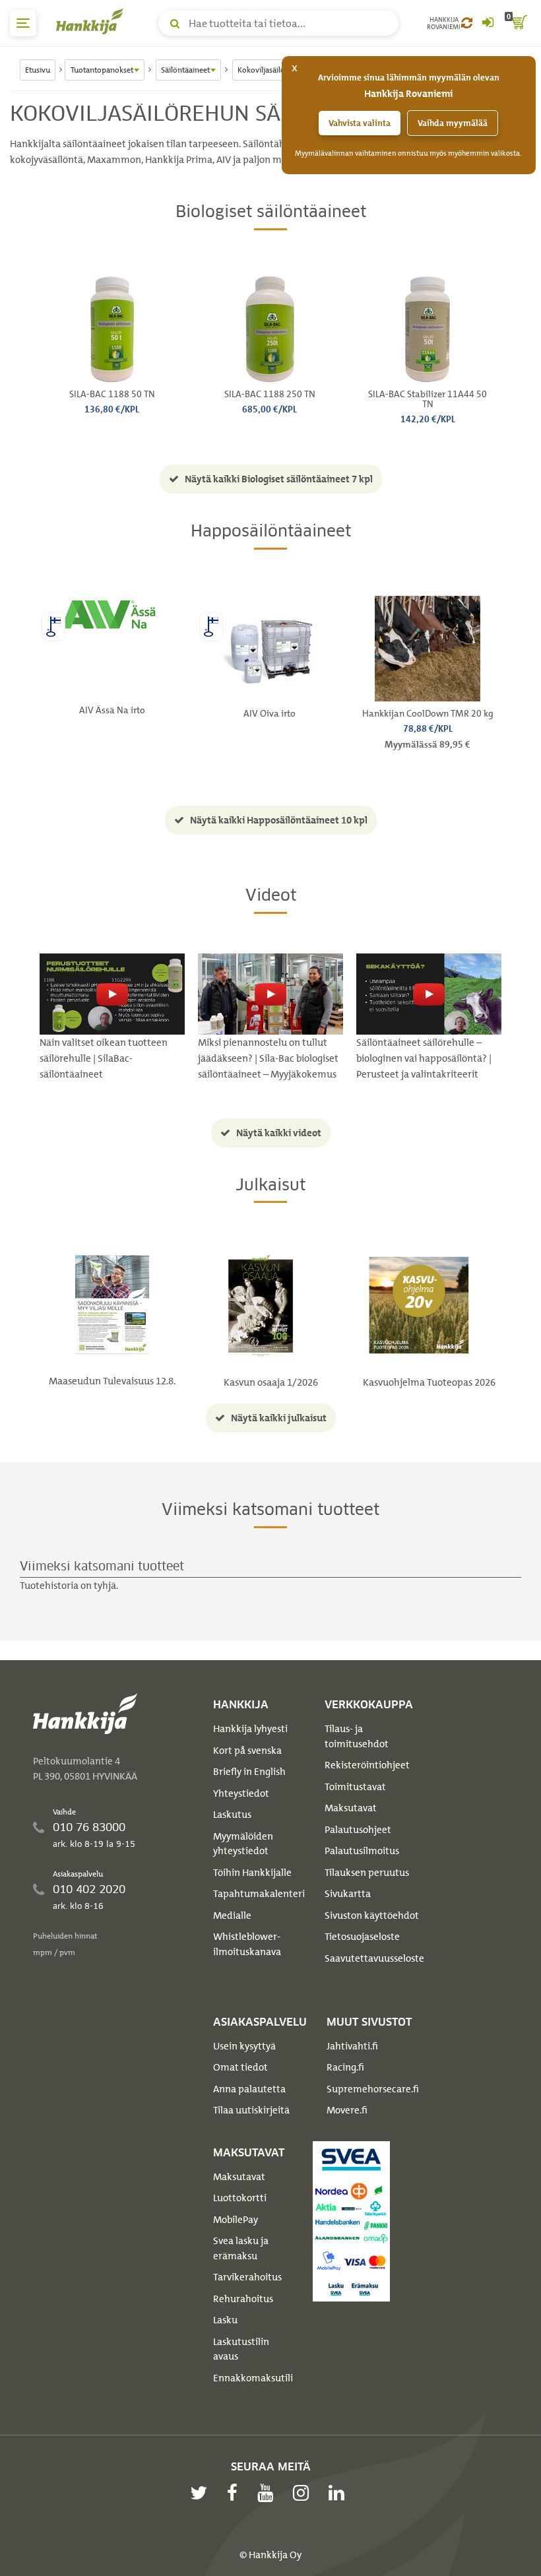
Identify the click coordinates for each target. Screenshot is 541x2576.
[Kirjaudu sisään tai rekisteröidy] (488, 23)
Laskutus (232, 1815)
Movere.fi (347, 2110)
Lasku (225, 2320)
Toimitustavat (355, 1787)
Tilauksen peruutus (367, 1873)
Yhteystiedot (241, 1793)
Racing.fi (345, 2067)
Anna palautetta (249, 2089)
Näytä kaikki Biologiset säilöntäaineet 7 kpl (278, 479)
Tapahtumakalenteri (259, 1894)
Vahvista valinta (360, 123)
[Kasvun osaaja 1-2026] (261, 1305)
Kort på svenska (247, 1751)
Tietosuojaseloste (362, 1937)
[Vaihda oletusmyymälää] (467, 23)
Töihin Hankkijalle (252, 1873)
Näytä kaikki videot (278, 1133)
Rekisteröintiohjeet (367, 1765)
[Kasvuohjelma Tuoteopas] (419, 1305)
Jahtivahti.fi (352, 2046)
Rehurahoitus (243, 2299)
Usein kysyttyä (244, 2046)
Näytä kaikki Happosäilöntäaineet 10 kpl (278, 820)
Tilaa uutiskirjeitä (251, 2110)
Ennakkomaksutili (253, 2378)
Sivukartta (348, 1894)
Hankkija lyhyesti (250, 1729)
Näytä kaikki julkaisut (278, 1418)
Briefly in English (249, 1772)
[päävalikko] (23, 23)
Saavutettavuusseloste (374, 1958)
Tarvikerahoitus (247, 2277)
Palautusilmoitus (362, 1851)
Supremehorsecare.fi (373, 2089)
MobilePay (236, 2220)
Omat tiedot (240, 2067)
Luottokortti (240, 2198)
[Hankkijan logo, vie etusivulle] (92, 21)
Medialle (232, 1916)
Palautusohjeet (358, 1830)
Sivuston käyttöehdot (372, 1916)
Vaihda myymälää (453, 123)
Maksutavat (351, 1808)
